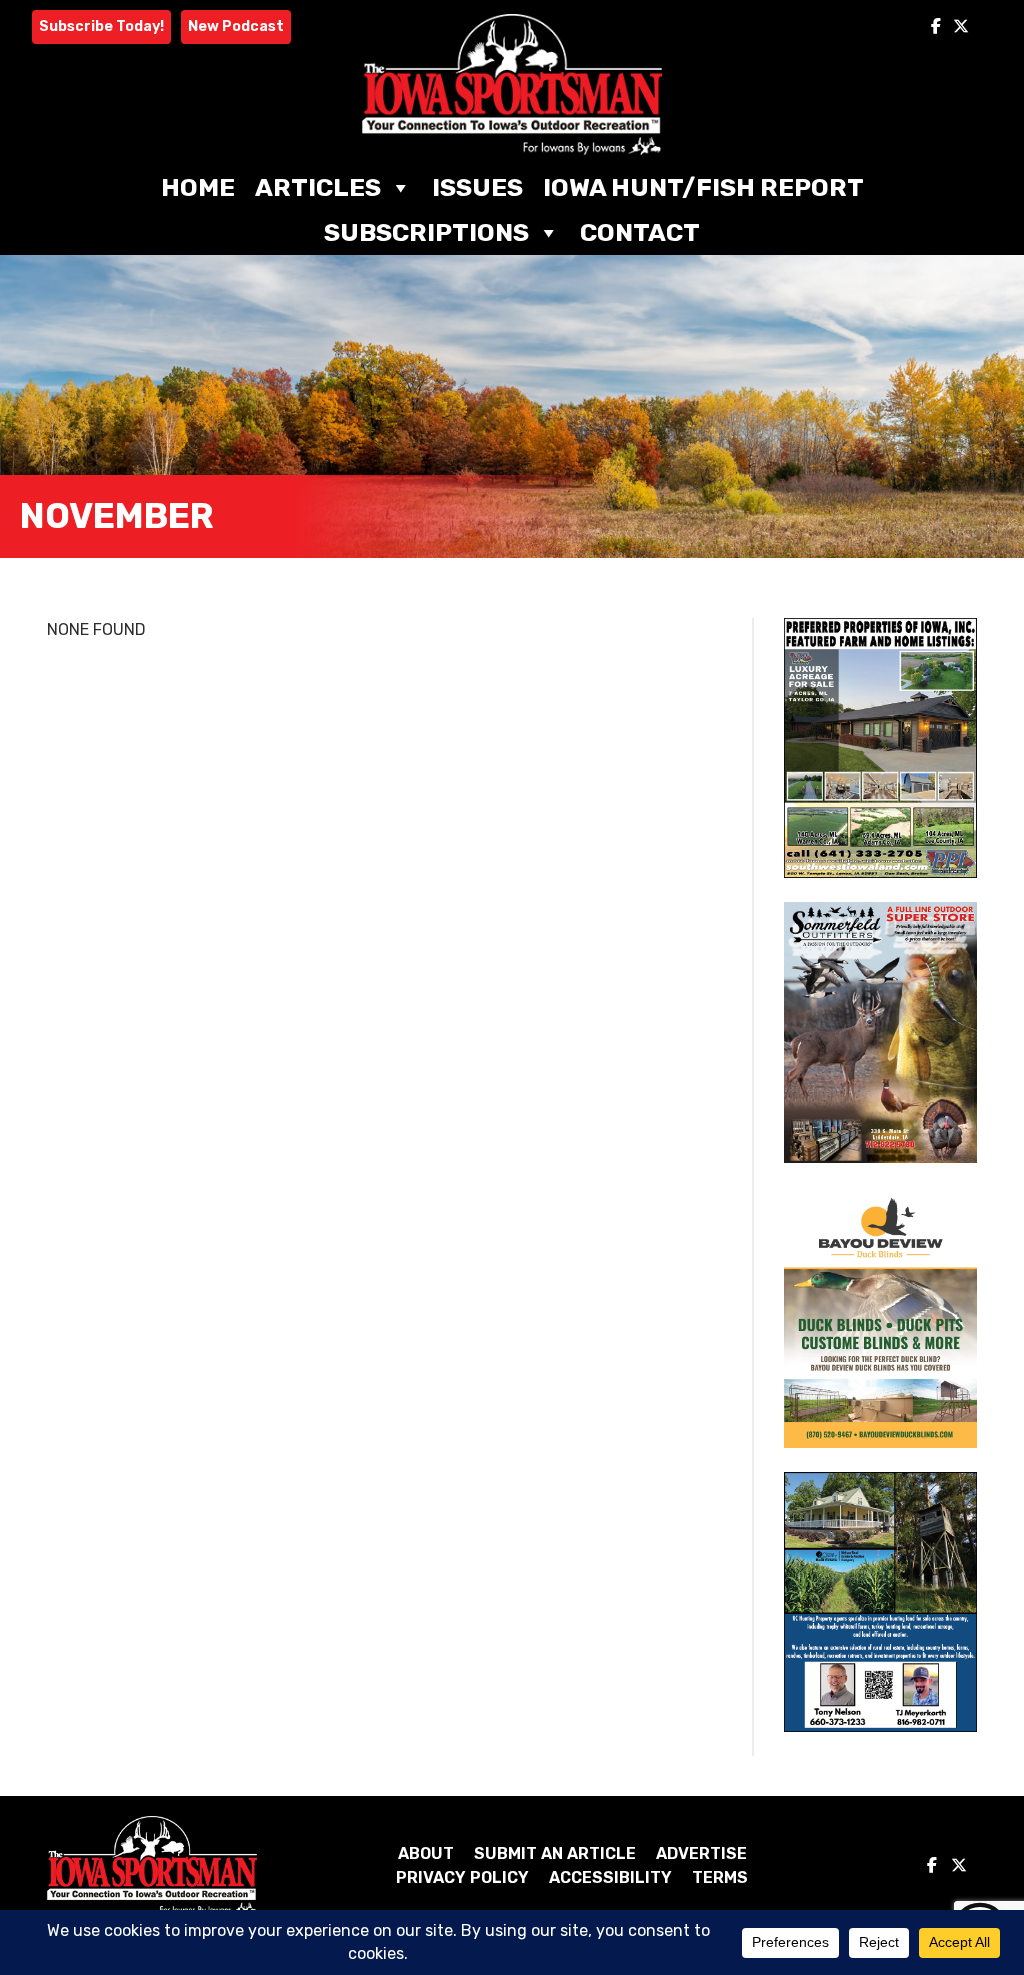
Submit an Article (555, 1853)
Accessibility (610, 1877)
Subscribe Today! (101, 26)
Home (198, 187)
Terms (720, 1877)
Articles (318, 187)
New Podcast (236, 26)
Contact (640, 232)
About (426, 1853)
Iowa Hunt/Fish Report (703, 187)
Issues (477, 187)
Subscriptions (426, 232)
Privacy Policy (462, 1877)
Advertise (701, 1853)
